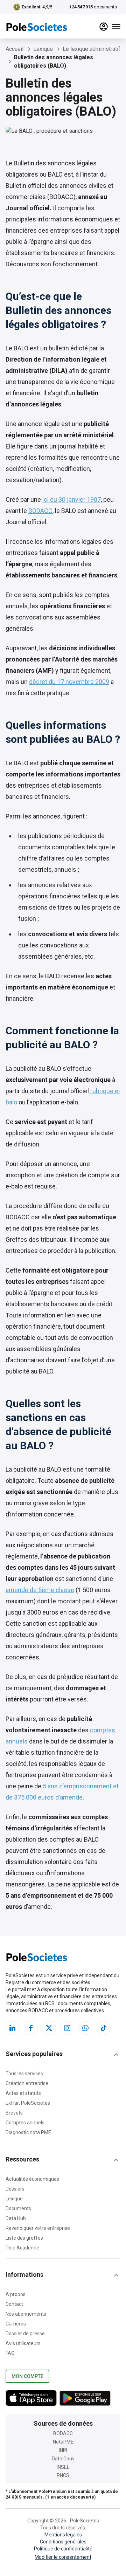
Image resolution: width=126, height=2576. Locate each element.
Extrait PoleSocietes (28, 2103)
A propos (16, 2294)
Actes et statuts (23, 2093)
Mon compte (27, 2376)
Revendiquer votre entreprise (38, 2228)
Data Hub (16, 2218)
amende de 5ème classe (40, 1590)
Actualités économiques (32, 2179)
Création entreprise (27, 2083)
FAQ (10, 2353)
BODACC (40, 511)
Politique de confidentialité (63, 2549)
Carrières (16, 2324)
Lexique (14, 2199)
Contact (14, 2304)
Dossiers (15, 2189)
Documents (18, 2208)
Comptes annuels (25, 2123)
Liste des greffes (24, 2238)
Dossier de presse (25, 2334)
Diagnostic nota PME (28, 2132)
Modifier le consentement (63, 2557)
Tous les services (24, 2074)
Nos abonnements (26, 2314)
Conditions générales (63, 2542)
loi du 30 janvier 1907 (72, 499)
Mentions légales (63, 2535)
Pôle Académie (22, 2248)
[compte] (104, 27)
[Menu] (116, 27)
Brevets (14, 2113)
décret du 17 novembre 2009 (69, 682)
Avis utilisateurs (23, 2343)
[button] (63, 2055)
